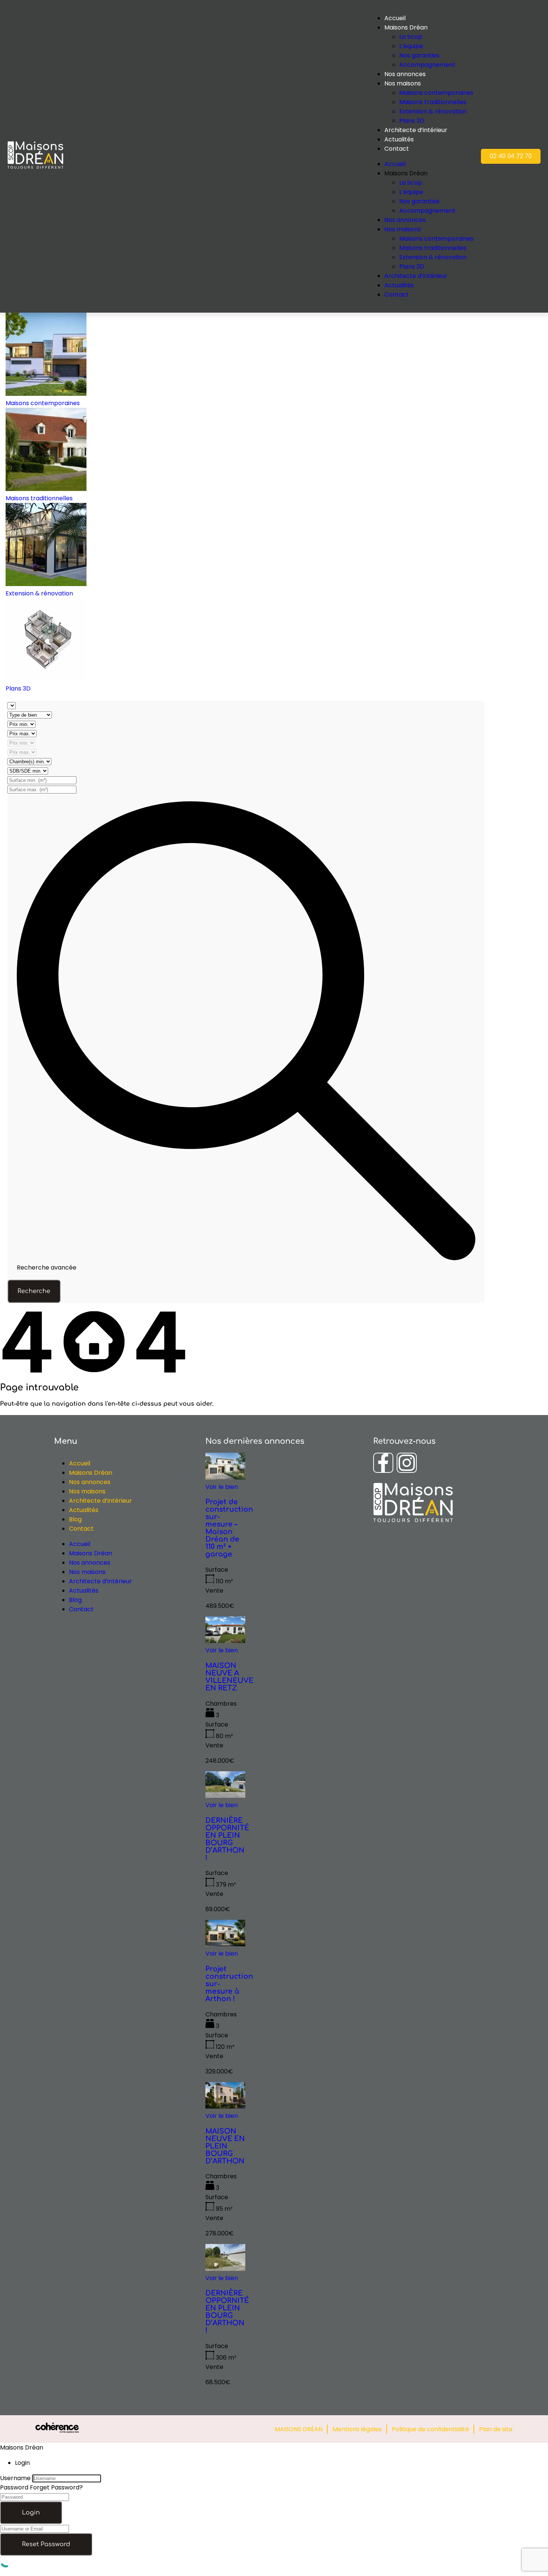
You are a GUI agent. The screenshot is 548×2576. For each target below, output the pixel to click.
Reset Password (46, 2544)
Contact (397, 149)
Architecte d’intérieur (416, 130)
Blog (75, 1519)
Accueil (80, 1463)
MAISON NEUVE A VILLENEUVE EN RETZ (229, 1677)
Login (31, 2513)
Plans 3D (412, 121)
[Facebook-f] (383, 1463)
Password (14, 2487)
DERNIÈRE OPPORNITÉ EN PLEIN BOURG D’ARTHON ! (227, 1839)
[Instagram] (407, 1463)
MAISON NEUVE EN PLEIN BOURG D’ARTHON (225, 2146)
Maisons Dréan (91, 1473)
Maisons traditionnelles (433, 102)
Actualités (399, 139)
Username (15, 2478)
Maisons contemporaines (436, 93)
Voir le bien (222, 1487)
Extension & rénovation (433, 111)
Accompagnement (427, 65)
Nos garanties (419, 55)
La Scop (411, 37)
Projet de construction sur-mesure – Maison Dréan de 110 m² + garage (229, 1528)
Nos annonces (405, 74)
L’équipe (411, 46)
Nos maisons (403, 83)
